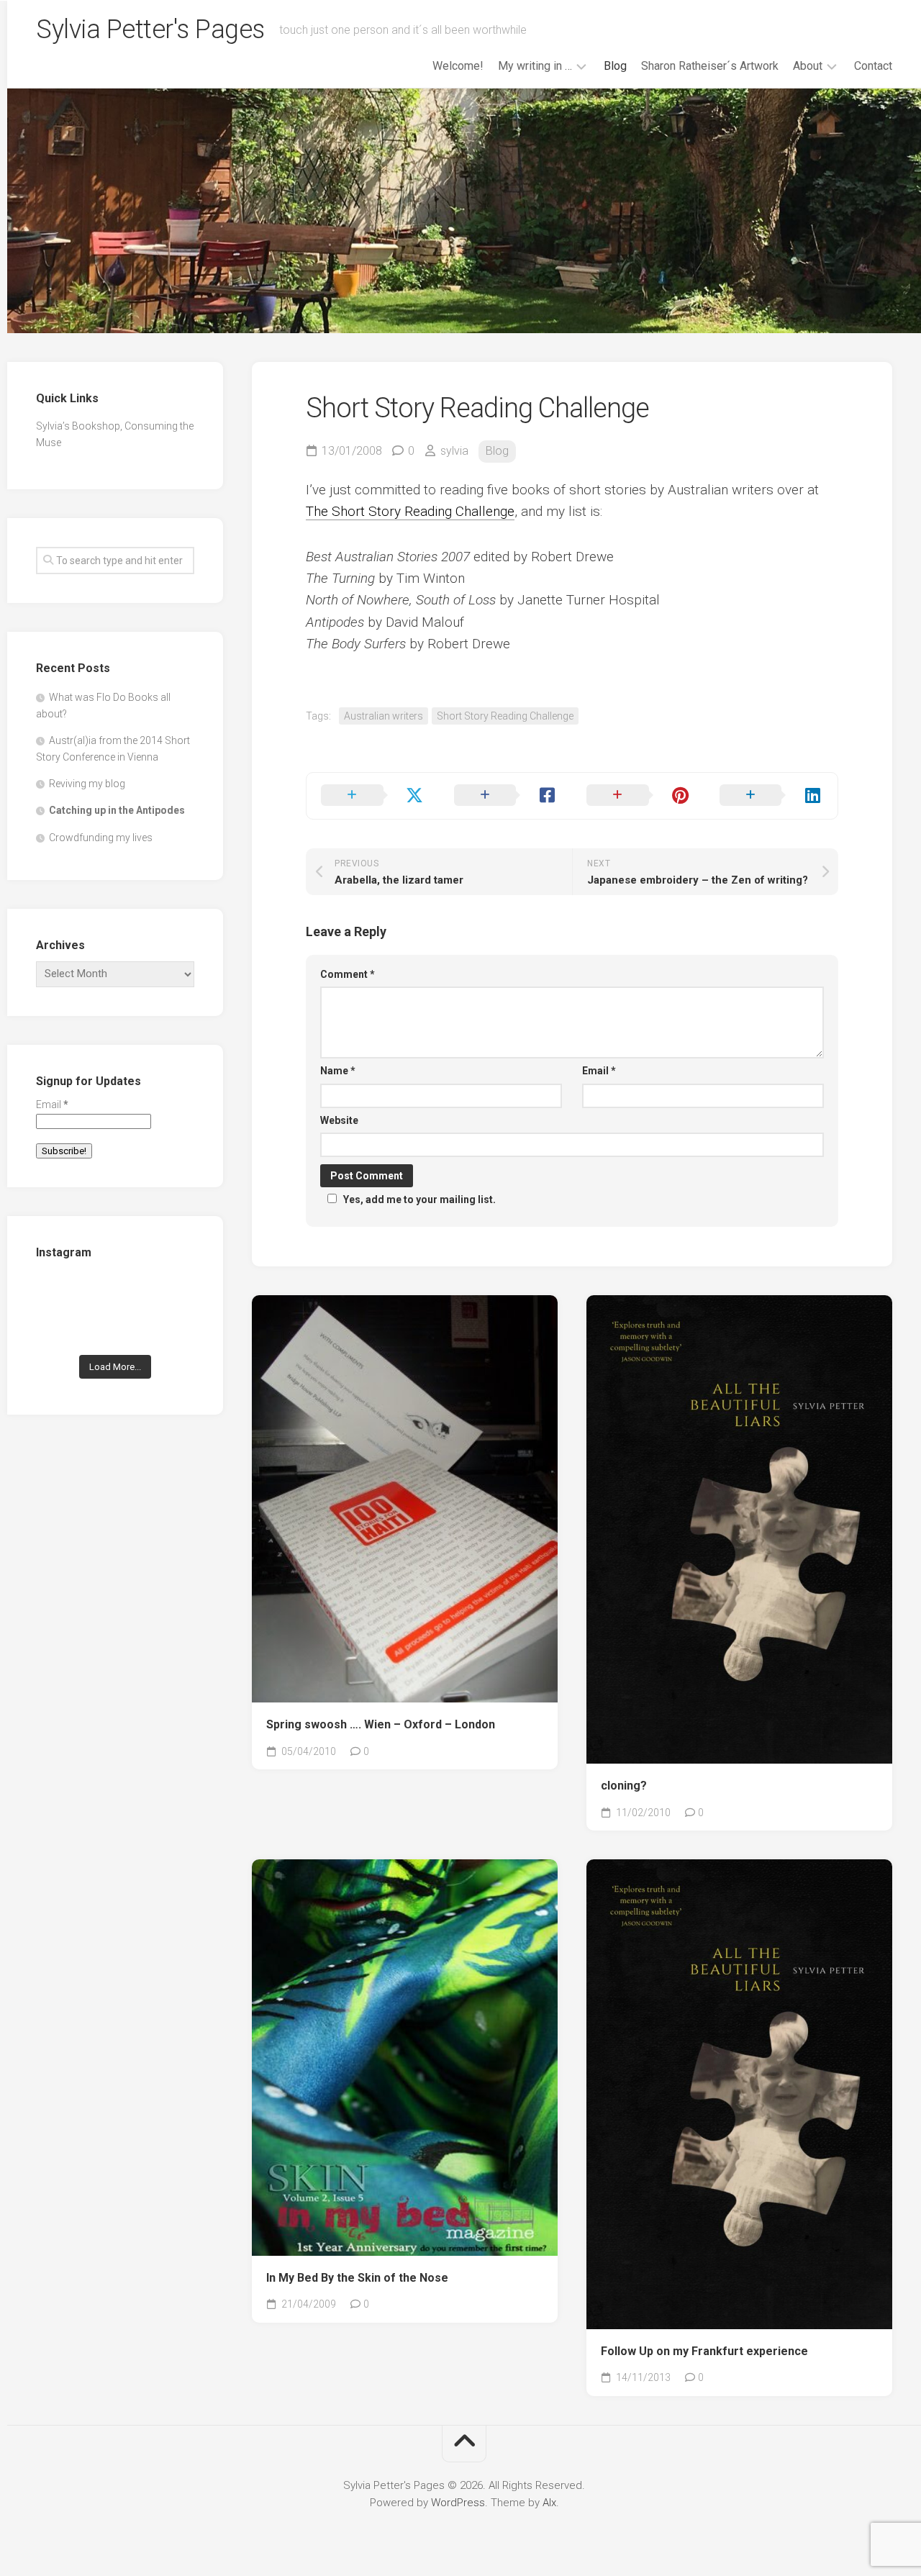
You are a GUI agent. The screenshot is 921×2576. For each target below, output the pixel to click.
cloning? (624, 1786)
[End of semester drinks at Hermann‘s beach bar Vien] (170, 1295)
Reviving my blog (87, 784)
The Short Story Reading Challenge (410, 511)
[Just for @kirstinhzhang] (115, 1329)
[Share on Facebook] (506, 796)
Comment (348, 974)
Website (339, 1120)
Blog (615, 66)
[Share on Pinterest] (639, 796)
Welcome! (458, 66)
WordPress (458, 2503)
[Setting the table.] (170, 1329)
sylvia (454, 451)
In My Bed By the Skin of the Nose (357, 2278)
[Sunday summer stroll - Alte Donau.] (60, 1329)
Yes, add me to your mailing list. (419, 1199)
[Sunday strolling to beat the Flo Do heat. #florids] (115, 1295)
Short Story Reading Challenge (505, 716)
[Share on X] (373, 796)
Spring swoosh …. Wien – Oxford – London (381, 1724)
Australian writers (384, 716)
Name (338, 1071)
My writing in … (535, 66)
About (808, 66)
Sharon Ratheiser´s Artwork (710, 66)
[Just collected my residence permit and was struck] (60, 1295)
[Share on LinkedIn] (772, 796)
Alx (549, 2503)
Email (599, 1071)
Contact (873, 66)
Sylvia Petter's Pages (150, 30)
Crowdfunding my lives (101, 838)
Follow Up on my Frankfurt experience (704, 2351)
